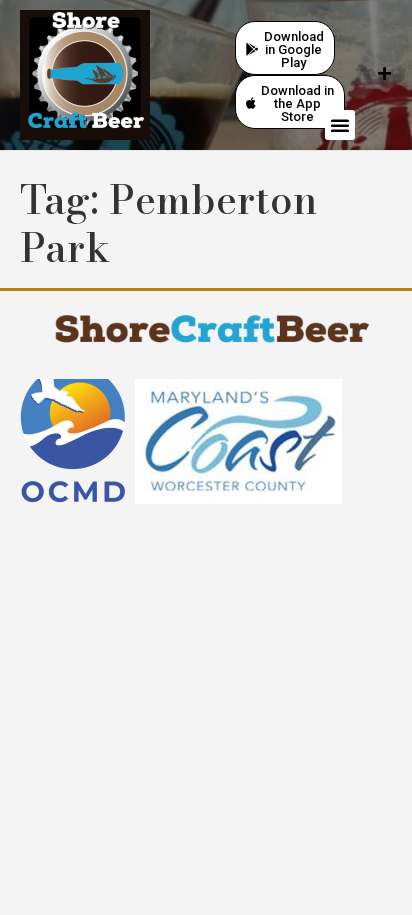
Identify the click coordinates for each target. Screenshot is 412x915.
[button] (340, 125)
